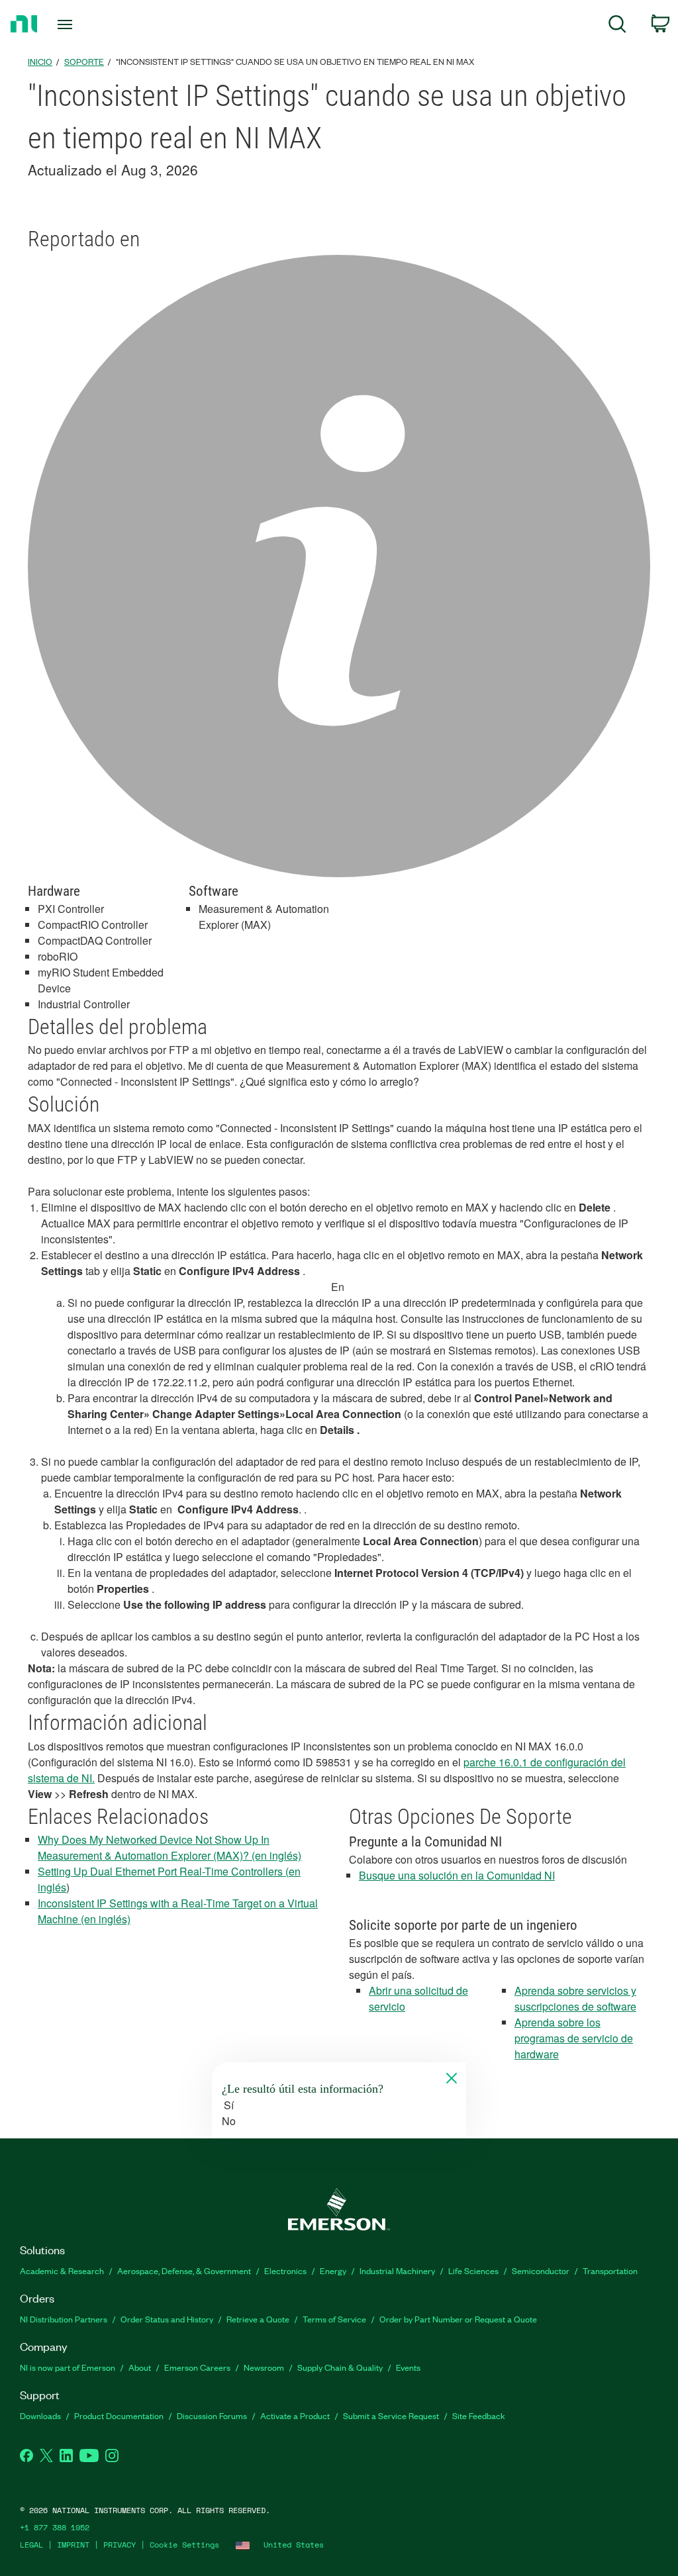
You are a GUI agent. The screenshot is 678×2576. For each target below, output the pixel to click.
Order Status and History (167, 2319)
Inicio (40, 61)
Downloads (40, 2415)
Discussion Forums (212, 2415)
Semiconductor (541, 2270)
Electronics (285, 2270)
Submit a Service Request (391, 2415)
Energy (333, 2270)
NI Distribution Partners (64, 2319)
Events (408, 2367)
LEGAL (31, 2545)
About (140, 2367)
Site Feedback (479, 2415)
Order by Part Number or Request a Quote (458, 2319)
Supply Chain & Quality (340, 2367)
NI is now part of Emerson (68, 2367)
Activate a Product (295, 2415)
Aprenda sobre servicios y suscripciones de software (575, 1998)
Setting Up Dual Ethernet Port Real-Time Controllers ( (163, 1871)
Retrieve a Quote (258, 2319)
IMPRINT (73, 2545)
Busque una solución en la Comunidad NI (457, 1875)
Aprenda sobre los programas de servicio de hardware (574, 2038)
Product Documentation (119, 2415)
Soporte (84, 61)
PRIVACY (120, 2545)
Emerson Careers (197, 2367)
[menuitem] (617, 26)
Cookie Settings (184, 2545)
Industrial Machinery (397, 2270)
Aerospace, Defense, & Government (184, 2270)
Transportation (610, 2270)
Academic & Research (62, 2270)
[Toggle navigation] (88, 24)
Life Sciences (473, 2270)
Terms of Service (334, 2319)
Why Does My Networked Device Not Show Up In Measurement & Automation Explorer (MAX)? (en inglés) (169, 1847)
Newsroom (264, 2367)
